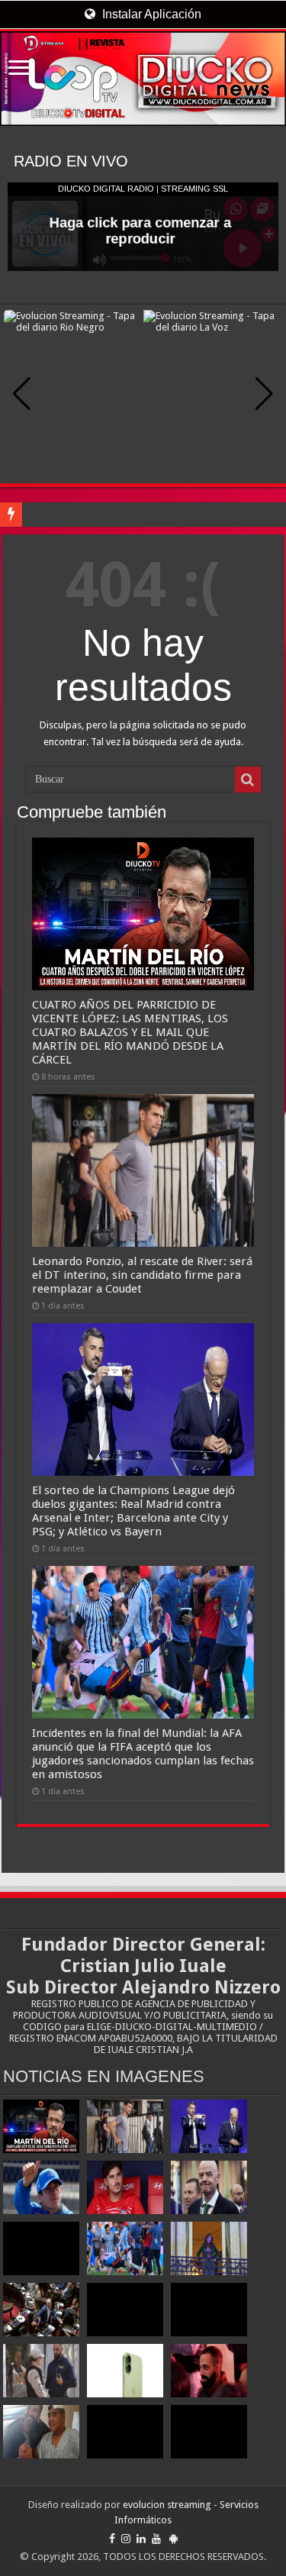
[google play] (174, 2539)
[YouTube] (156, 2539)
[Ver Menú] (19, 69)
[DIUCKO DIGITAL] (143, 79)
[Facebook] (112, 2539)
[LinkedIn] (141, 2539)
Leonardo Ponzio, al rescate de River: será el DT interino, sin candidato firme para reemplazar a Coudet (142, 1275)
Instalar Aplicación (150, 14)
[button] (264, 394)
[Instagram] (126, 2539)
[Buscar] (248, 780)
